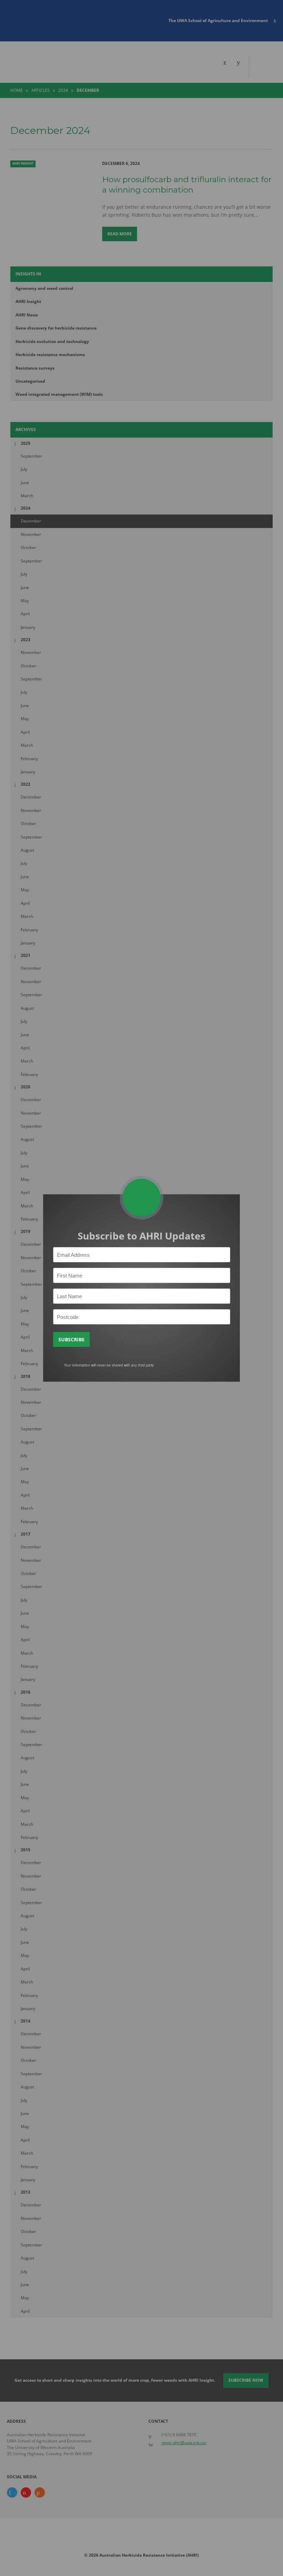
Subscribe (71, 1339)
